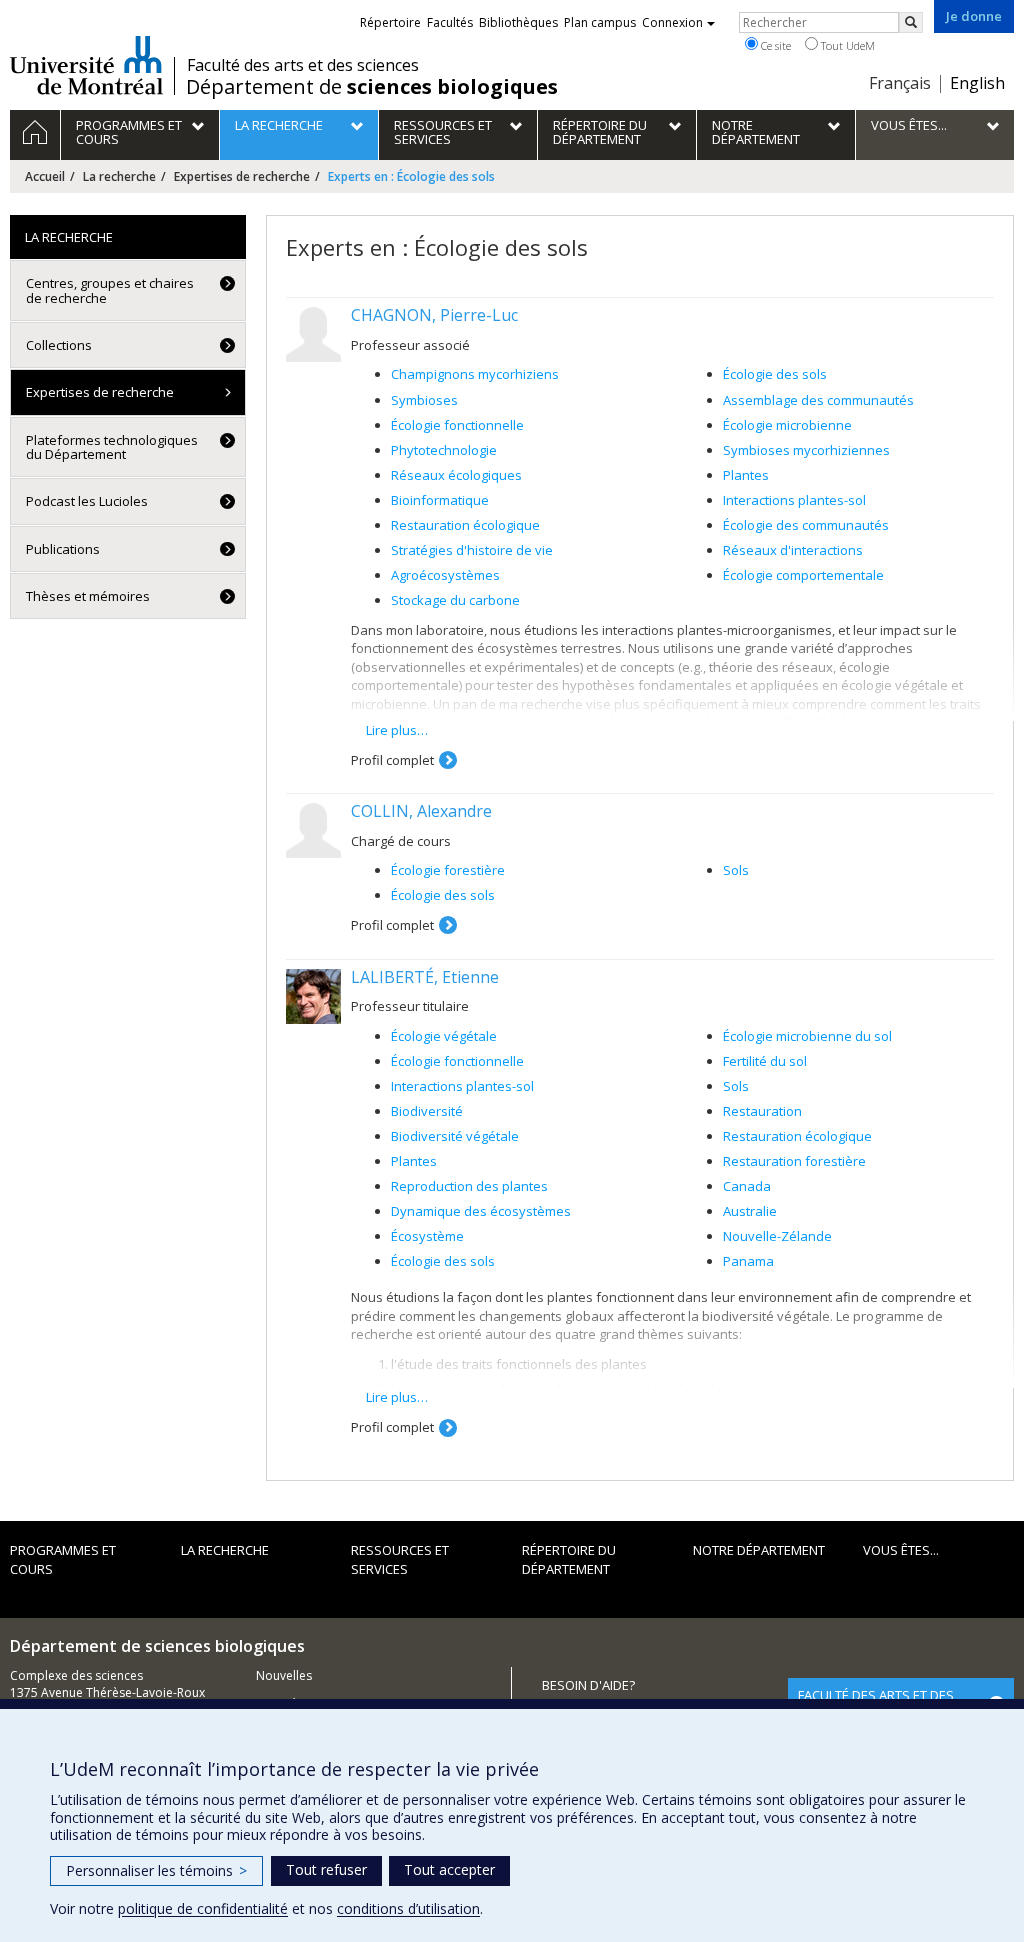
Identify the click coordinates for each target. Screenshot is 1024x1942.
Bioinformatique (440, 500)
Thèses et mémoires (88, 596)
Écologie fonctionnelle (457, 425)
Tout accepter (449, 1869)
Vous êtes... (901, 1550)
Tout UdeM (846, 45)
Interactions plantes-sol (794, 500)
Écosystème (427, 1236)
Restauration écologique (465, 525)
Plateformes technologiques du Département (112, 447)
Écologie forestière (448, 870)
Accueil (45, 176)
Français (900, 83)
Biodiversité (427, 1111)
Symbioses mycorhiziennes (806, 450)
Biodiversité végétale (455, 1136)
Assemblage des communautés (818, 400)
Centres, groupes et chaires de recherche (110, 290)
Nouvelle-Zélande (777, 1236)
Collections (59, 345)
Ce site (774, 45)
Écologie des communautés (806, 525)
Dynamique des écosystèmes (481, 1211)
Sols (736, 870)
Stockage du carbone (455, 600)
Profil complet (392, 760)
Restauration (762, 1111)
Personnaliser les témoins (156, 1870)
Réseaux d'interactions (793, 550)
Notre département (759, 1550)
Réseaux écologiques (456, 475)
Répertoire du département (569, 1559)
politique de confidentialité (203, 1908)
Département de (372, 87)
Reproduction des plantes (469, 1186)
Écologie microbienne (787, 425)
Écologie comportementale (803, 575)
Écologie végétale (444, 1036)
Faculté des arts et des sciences (303, 65)
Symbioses (424, 400)
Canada (747, 1186)
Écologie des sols (775, 374)
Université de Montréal (86, 65)
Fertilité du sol (765, 1061)
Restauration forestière (794, 1161)
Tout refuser (326, 1869)
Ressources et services (400, 1559)
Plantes (746, 475)
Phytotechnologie (444, 450)
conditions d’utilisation (408, 1908)
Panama (748, 1261)
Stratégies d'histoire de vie (472, 550)
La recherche (119, 176)
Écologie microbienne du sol (807, 1036)
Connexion (672, 22)
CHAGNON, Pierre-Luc (434, 315)
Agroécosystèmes (445, 575)
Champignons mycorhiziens (475, 374)
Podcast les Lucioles (87, 501)
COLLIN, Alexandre (421, 811)
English (977, 83)
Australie (750, 1211)
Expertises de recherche (242, 176)
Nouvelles (284, 1675)
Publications (63, 549)
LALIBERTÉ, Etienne (425, 977)
